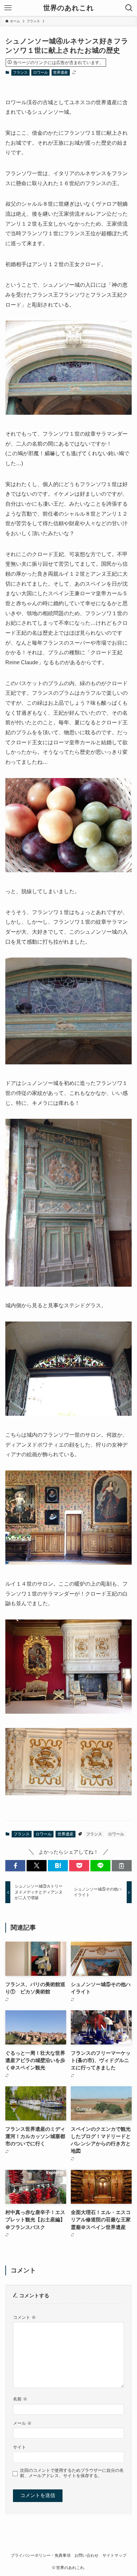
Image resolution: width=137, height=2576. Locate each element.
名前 (20, 2399)
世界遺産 (61, 72)
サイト (19, 2447)
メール (22, 2423)
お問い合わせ (86, 2555)
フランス (20, 72)
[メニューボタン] (8, 8)
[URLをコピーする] (122, 1866)
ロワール (41, 72)
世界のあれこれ (68, 8)
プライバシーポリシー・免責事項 (41, 2555)
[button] (15, 1866)
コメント (24, 2317)
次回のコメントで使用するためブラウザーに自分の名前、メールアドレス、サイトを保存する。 (72, 2473)
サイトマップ (114, 2555)
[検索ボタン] (129, 8)
